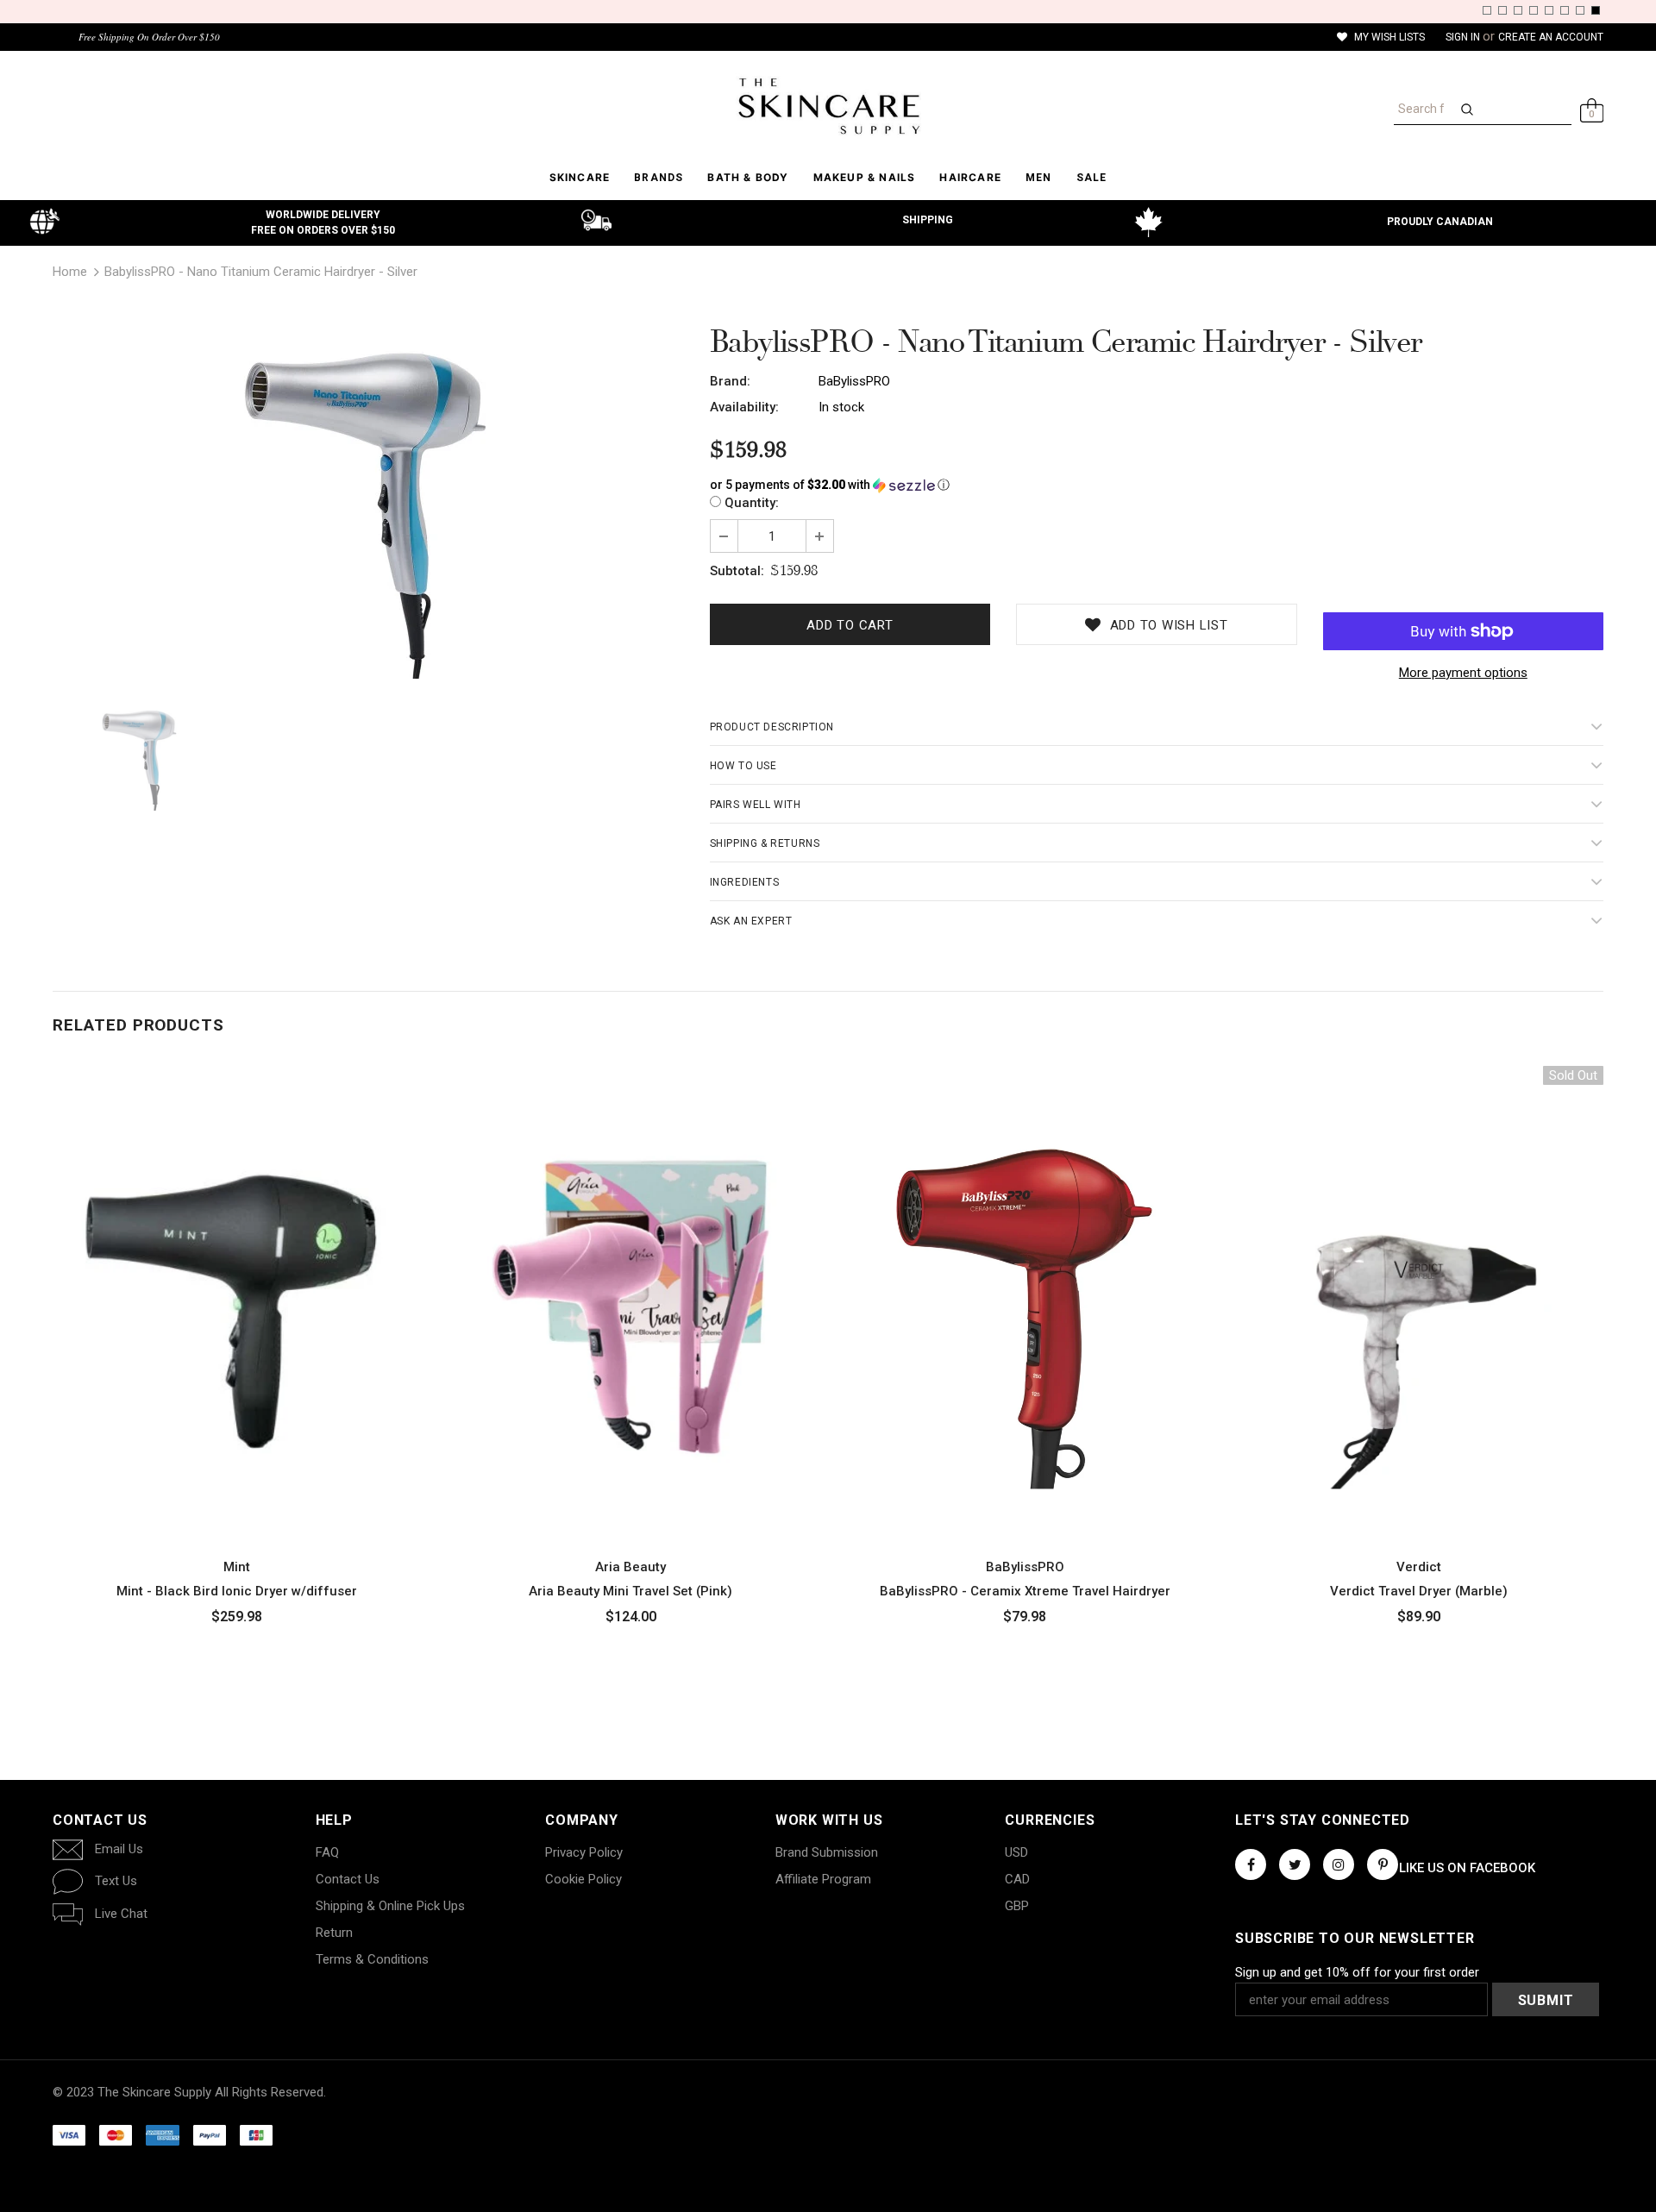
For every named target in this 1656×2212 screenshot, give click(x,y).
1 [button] (1487, 10)
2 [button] (1502, 10)
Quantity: (752, 503)
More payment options (1463, 673)
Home (70, 272)
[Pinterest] (1383, 1864)
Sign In (1464, 37)
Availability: (744, 407)
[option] (368, 506)
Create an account (1551, 37)
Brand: (730, 381)
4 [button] (1534, 10)
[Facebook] (1251, 1864)
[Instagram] (1339, 1864)
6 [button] (1565, 10)
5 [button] (1549, 10)
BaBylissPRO (854, 381)
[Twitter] (1295, 1864)
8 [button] (1596, 10)
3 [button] (1518, 10)
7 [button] (1580, 10)
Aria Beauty (630, 1567)
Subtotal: (737, 571)
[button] (1157, 485)
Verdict (1419, 1567)
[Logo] (828, 106)
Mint (237, 1567)
